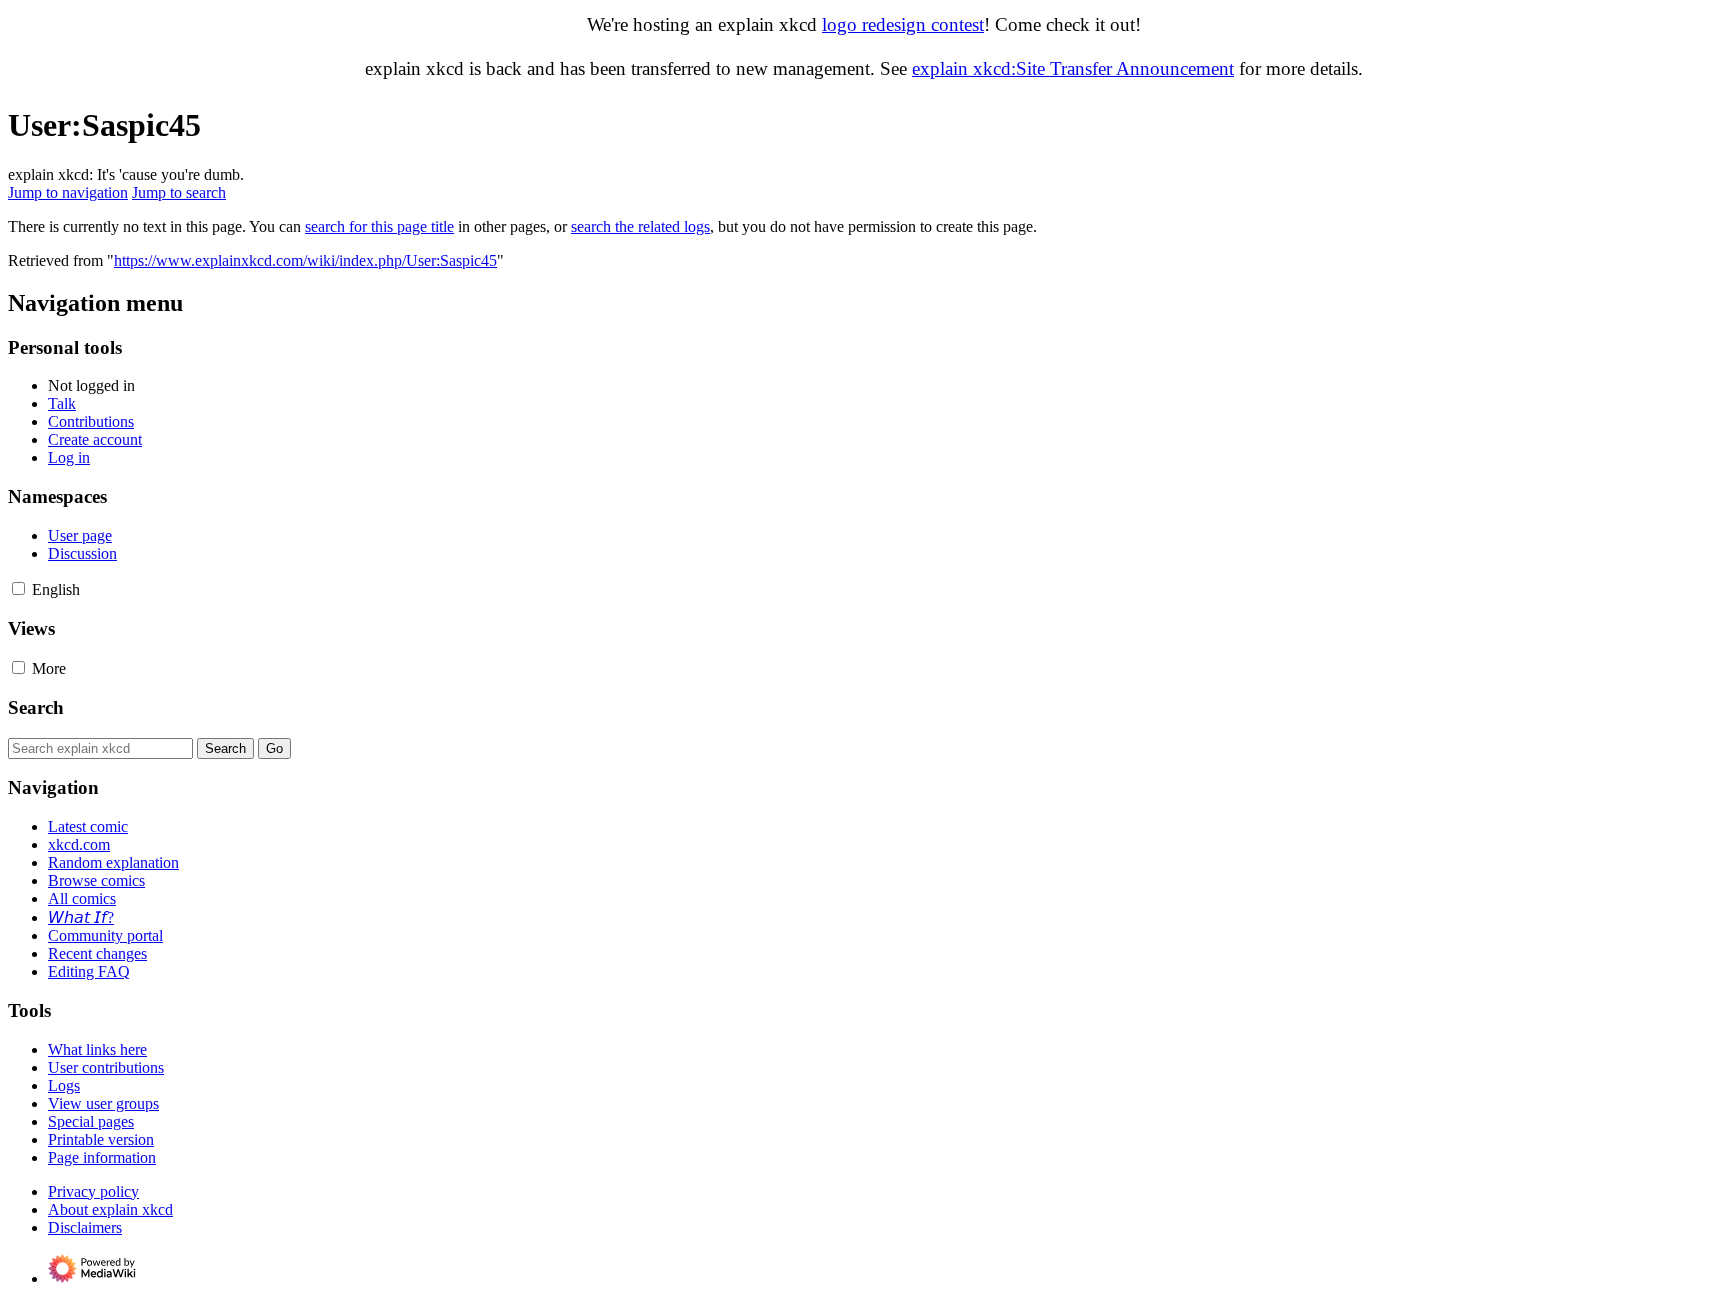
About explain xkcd (110, 1209)
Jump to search (179, 192)
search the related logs (640, 226)
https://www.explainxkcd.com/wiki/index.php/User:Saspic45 (305, 260)
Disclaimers (85, 1227)
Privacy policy (93, 1191)
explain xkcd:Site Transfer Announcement (1073, 68)
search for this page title (379, 226)
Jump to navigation (68, 192)
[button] (18, 588)
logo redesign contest (903, 24)
